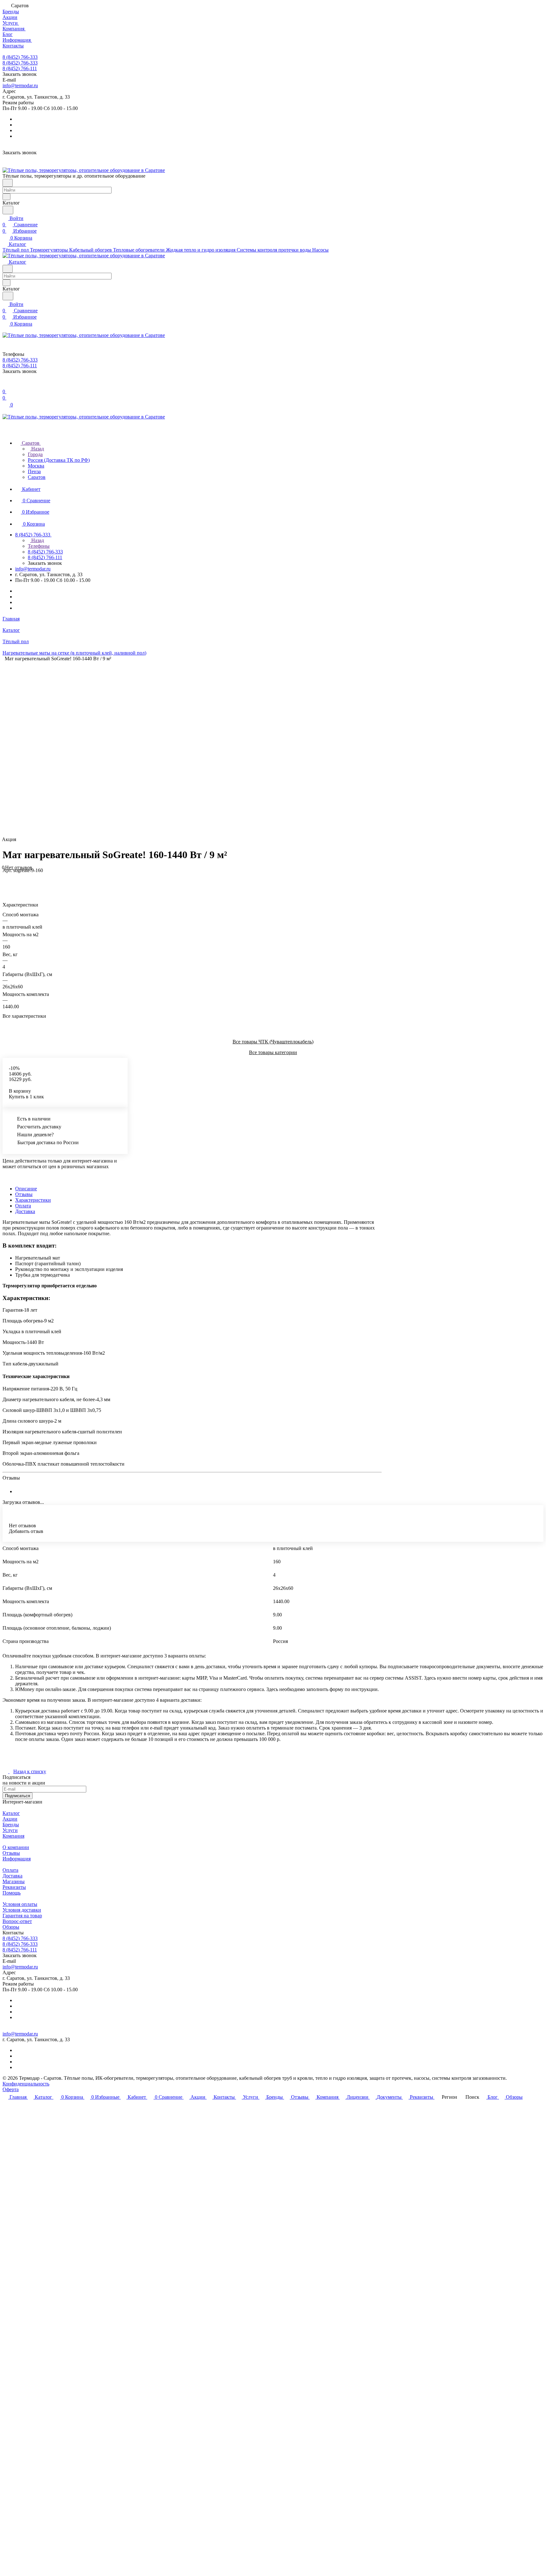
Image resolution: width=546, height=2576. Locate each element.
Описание (26, 1189)
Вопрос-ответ (17, 1921)
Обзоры (11, 1927)
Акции (10, 1819)
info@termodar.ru (20, 85)
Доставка (25, 1211)
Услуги (10, 1830)
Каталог (11, 1813)
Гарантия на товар (22, 1916)
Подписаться (18, 1796)
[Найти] (8, 210)
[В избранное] (5, 877)
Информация (17, 1859)
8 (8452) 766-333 (20, 57)
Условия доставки (22, 1910)
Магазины (14, 1881)
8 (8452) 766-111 (20, 68)
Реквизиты (14, 1887)
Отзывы (24, 1194)
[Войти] (5, 385)
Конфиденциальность (26, 2084)
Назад (37, 449)
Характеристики (33, 1200)
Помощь (12, 1893)
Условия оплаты (20, 1904)
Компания (13, 1836)
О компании (16, 1847)
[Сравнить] (6, 883)
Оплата (23, 1206)
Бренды (11, 1825)
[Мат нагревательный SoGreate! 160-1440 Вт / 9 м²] (268, 749)
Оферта (11, 2089)
